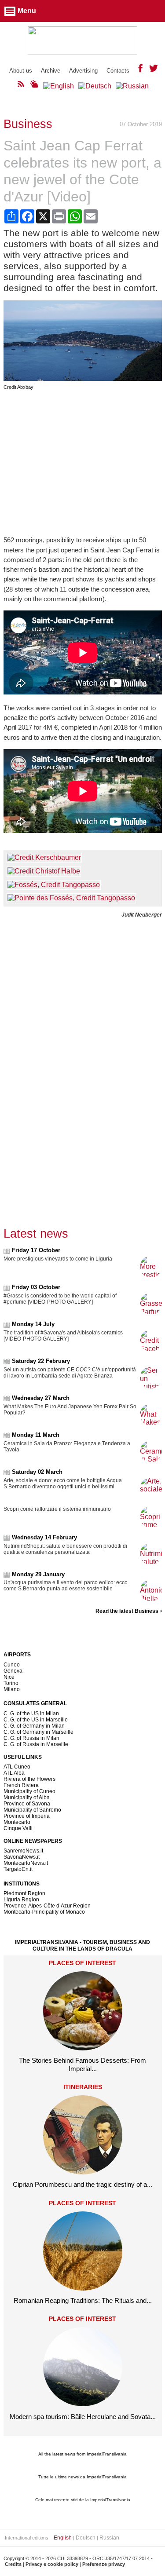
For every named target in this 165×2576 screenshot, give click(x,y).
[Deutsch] (95, 86)
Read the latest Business (127, 1611)
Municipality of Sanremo (32, 1810)
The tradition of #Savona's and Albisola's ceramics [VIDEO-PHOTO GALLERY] (63, 1336)
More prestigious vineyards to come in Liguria (58, 1259)
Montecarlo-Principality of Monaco (44, 1912)
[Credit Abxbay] (83, 378)
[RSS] (21, 86)
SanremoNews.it (23, 1851)
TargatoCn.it (18, 1869)
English (63, 2538)
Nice (9, 1677)
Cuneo (12, 1665)
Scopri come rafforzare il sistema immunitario (57, 1509)
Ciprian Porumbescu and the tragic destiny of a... (82, 2184)
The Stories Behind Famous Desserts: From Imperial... (82, 2064)
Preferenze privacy (104, 2564)
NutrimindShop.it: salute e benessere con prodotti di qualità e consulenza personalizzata (65, 1549)
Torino (11, 1683)
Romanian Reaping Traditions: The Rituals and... (83, 2300)
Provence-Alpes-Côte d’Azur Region (47, 1906)
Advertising (83, 71)
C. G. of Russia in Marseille (36, 1744)
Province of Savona (27, 1804)
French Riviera (21, 1785)
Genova (13, 1671)
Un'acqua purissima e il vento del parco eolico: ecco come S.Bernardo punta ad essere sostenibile (66, 1586)
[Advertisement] (83, 463)
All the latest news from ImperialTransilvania (82, 2454)
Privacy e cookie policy (52, 2564)
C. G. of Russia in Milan (31, 1738)
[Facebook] (140, 70)
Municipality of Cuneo (29, 1791)
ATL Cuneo (17, 1767)
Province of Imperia (27, 1816)
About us (21, 71)
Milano (12, 1689)
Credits (13, 2564)
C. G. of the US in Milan (31, 1714)
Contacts (118, 71)
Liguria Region (21, 1900)
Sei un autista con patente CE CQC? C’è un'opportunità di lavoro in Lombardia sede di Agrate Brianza (70, 1373)
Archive (51, 71)
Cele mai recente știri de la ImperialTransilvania (83, 2500)
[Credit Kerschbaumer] (44, 857)
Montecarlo (17, 1822)
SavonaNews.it (22, 1857)
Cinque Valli (18, 1828)
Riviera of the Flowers (29, 1779)
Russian (109, 2538)
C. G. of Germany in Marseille (38, 1732)
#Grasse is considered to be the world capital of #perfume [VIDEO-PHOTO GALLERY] (60, 1299)
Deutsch (86, 2538)
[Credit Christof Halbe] (44, 871)
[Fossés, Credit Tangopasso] (54, 885)
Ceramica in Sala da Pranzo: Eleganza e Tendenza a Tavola (67, 1447)
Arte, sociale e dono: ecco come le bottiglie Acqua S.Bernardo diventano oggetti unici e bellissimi (63, 1483)
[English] (59, 86)
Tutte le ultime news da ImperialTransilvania (82, 2477)
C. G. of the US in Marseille (36, 1720)
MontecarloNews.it (26, 1863)
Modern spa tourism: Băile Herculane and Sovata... (83, 2417)
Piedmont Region (24, 1893)
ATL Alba (14, 1773)
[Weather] (34, 86)
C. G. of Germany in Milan (34, 1726)
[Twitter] (154, 70)
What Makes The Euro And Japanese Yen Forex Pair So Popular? (70, 1410)
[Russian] (132, 86)
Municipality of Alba (27, 1798)
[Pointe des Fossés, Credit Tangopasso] (71, 898)
